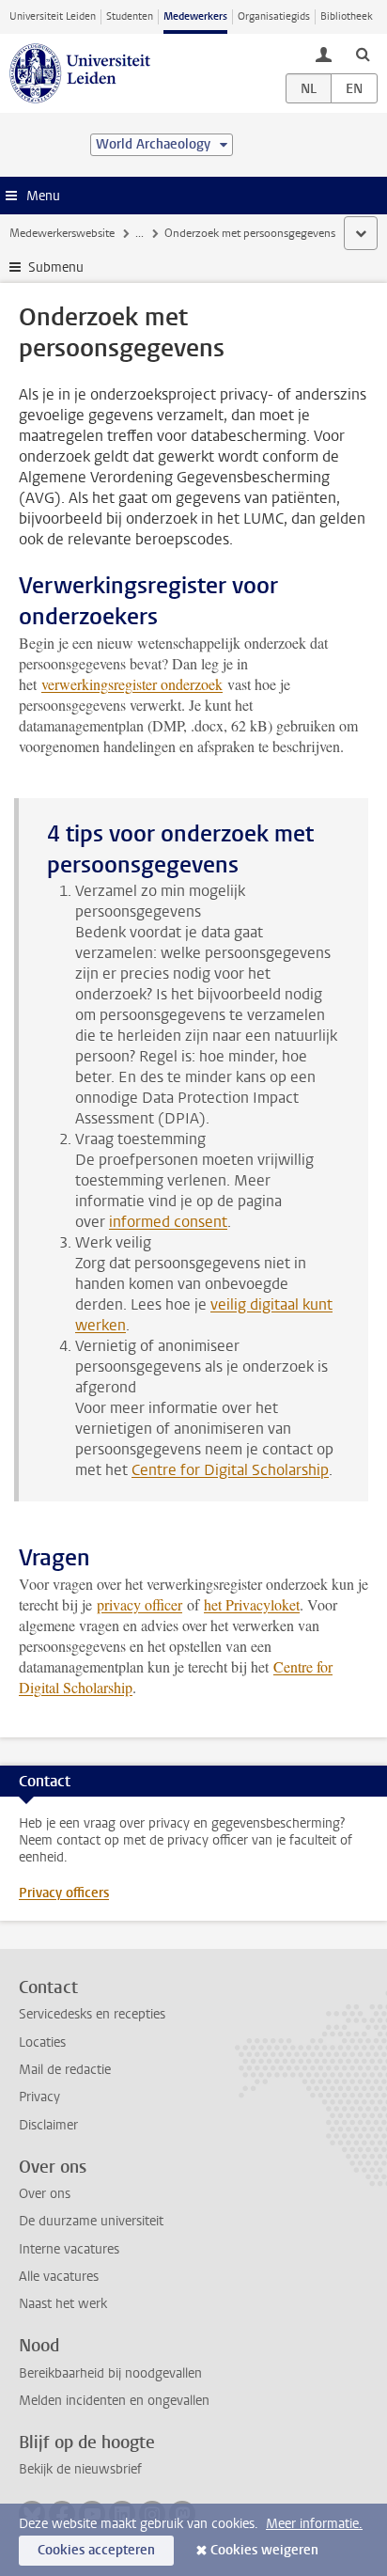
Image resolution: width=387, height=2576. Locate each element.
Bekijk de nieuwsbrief (80, 2469)
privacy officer (139, 1604)
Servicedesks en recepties (92, 2014)
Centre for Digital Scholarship (230, 1470)
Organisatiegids (274, 16)
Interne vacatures (69, 2249)
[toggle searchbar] (363, 54)
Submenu (56, 267)
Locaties (42, 2042)
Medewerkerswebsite (62, 233)
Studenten (130, 16)
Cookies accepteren (96, 2550)
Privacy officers (64, 1893)
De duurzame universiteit (91, 2221)
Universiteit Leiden (53, 16)
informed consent (168, 1222)
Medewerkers (195, 16)
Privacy (39, 2097)
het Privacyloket (252, 1604)
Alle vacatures (59, 2277)
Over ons (45, 2194)
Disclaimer (48, 2125)
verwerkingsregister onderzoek (132, 684)
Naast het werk (63, 2304)
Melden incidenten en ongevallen (114, 2401)
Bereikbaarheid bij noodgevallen (110, 2373)
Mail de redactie (65, 2070)
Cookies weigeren (264, 2550)
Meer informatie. (314, 2524)
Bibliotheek (347, 16)
